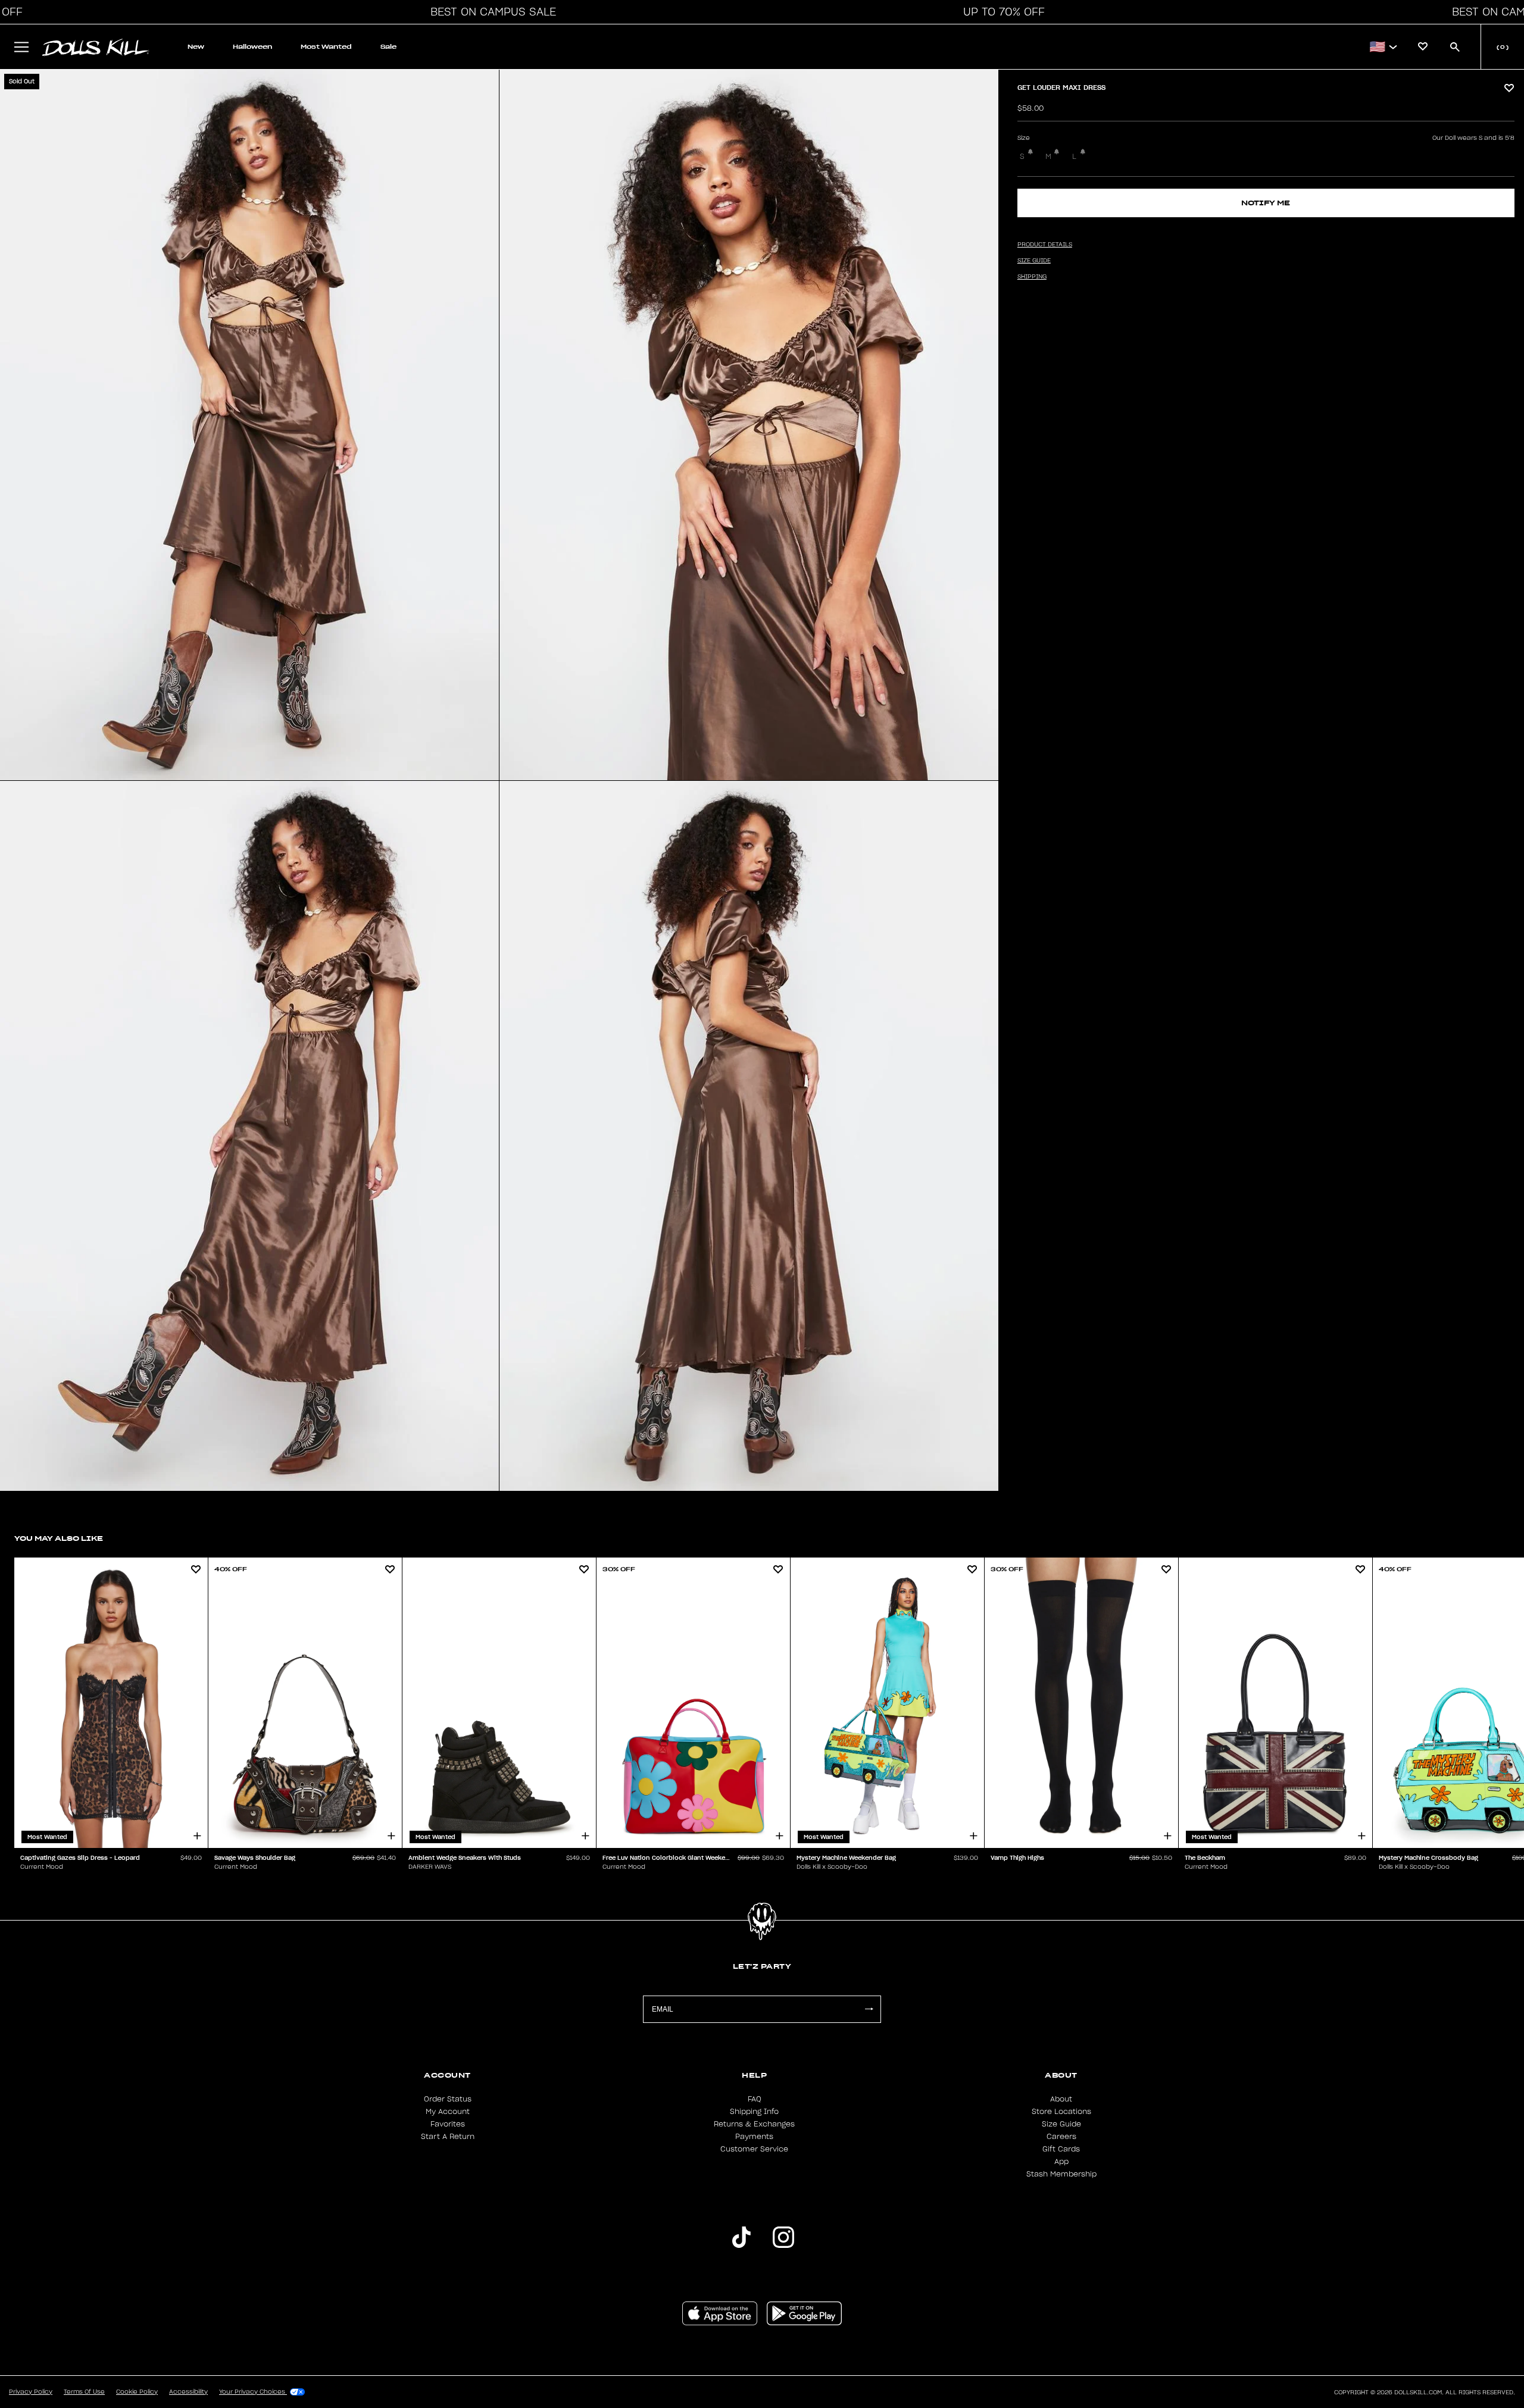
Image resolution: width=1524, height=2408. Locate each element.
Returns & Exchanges (754, 2124)
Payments (754, 2137)
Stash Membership (1061, 2174)
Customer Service (754, 2149)
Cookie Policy (137, 2392)
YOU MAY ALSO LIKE (59, 1538)
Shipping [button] (1032, 277)
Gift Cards (1061, 2149)
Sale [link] (388, 47)
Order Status (448, 2099)
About (1061, 2099)
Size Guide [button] (1034, 261)
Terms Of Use (84, 2392)
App (1061, 2162)
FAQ (755, 2099)
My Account (448, 2112)
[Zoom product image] (249, 425)
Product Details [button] (1045, 245)
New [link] (196, 47)
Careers (1061, 2137)
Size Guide (1061, 2124)
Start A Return (448, 2137)
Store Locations (1061, 2112)
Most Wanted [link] (326, 47)
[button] (490, 12)
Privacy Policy (31, 2392)
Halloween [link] (252, 47)
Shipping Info (754, 2112)
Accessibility (188, 2392)
